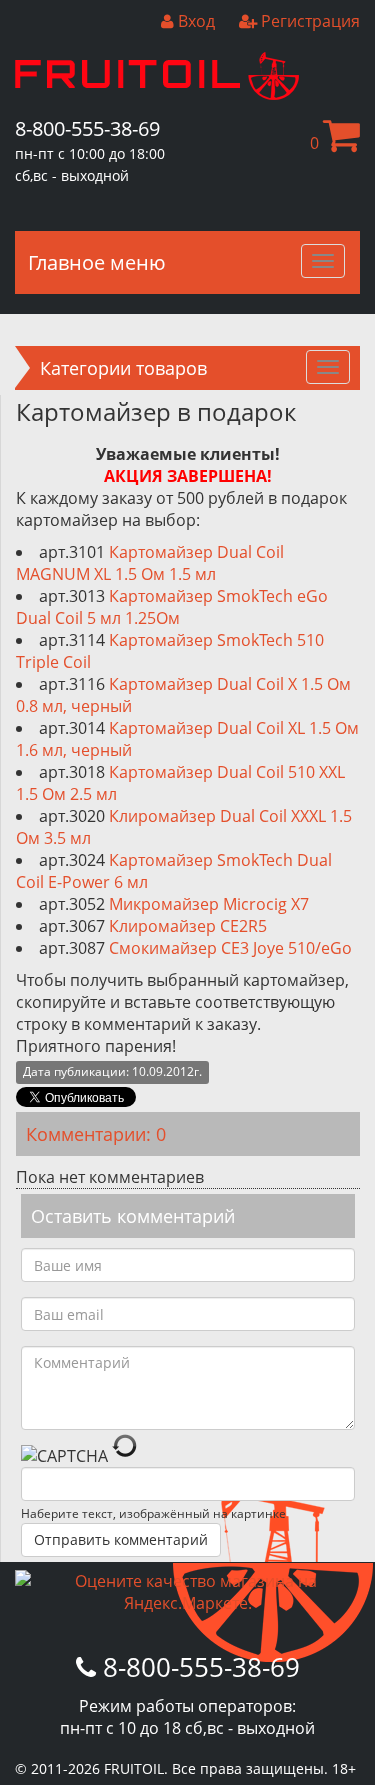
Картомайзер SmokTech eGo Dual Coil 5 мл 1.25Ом (172, 607)
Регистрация (308, 21)
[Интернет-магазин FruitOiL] (157, 94)
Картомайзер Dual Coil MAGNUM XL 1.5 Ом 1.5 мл (150, 563)
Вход (194, 21)
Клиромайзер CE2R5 (188, 926)
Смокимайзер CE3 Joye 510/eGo (230, 948)
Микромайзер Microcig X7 (209, 904)
